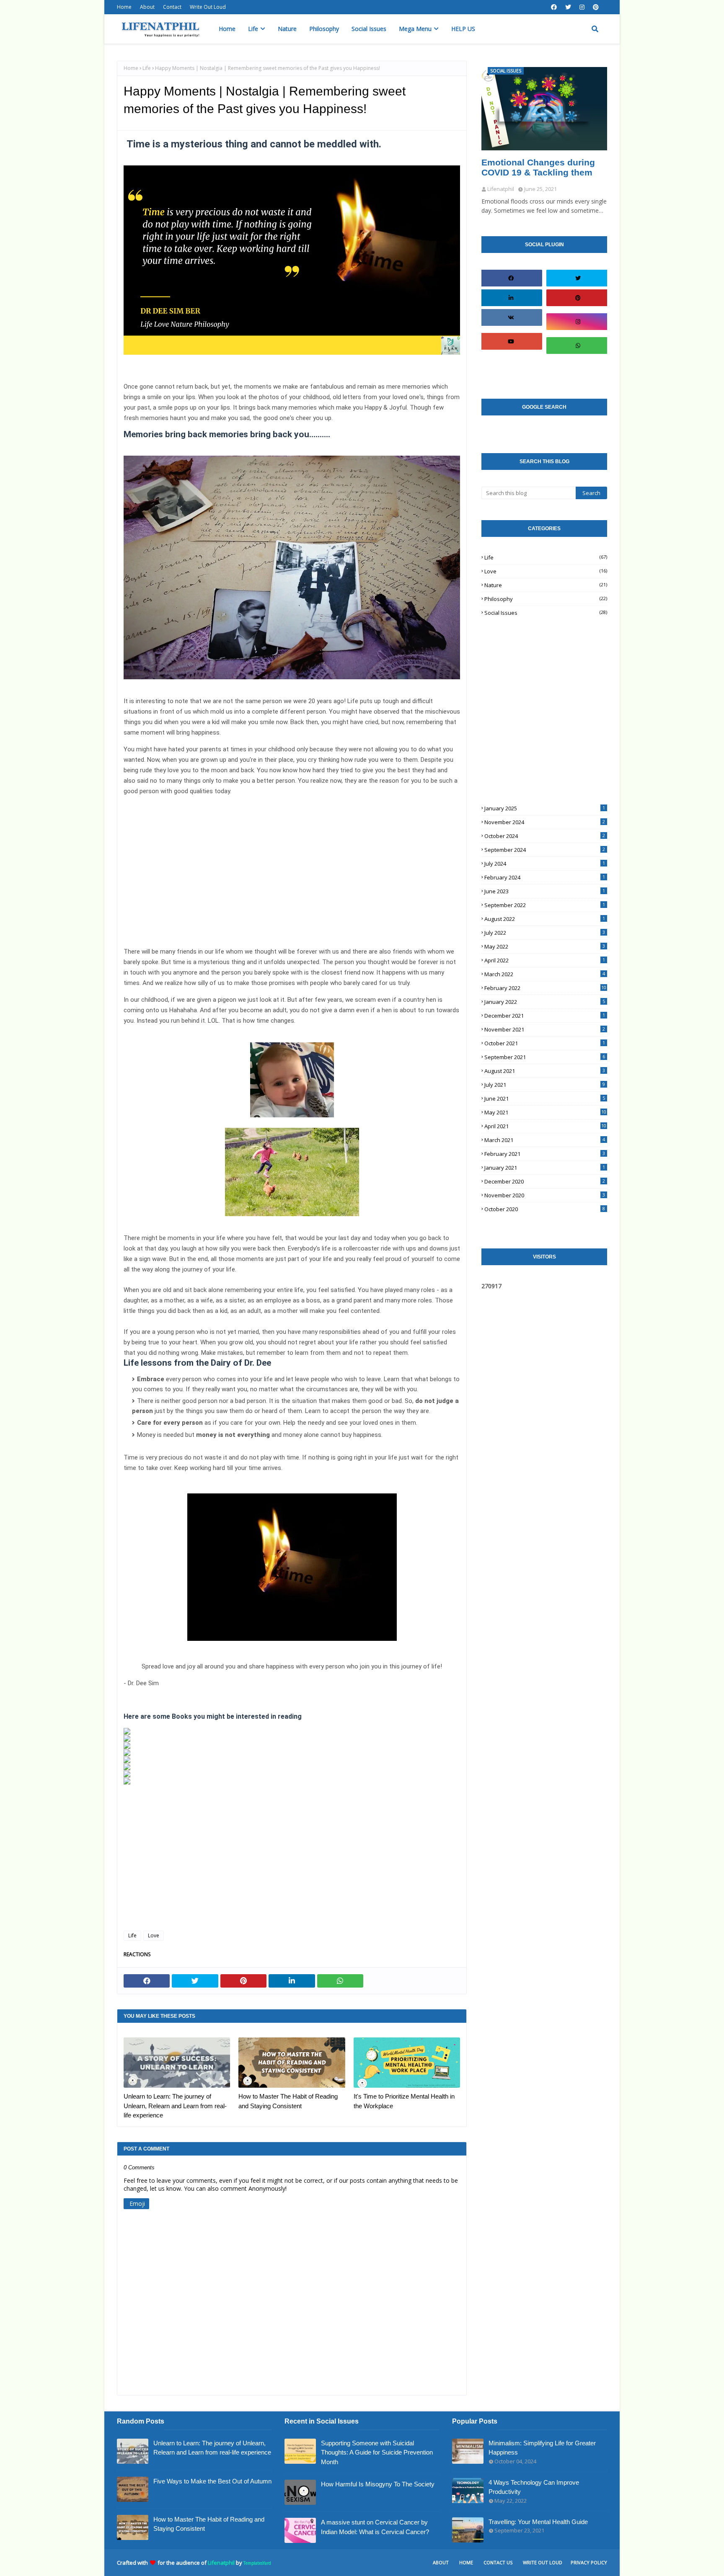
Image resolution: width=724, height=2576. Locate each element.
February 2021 (545, 1154)
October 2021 (545, 1043)
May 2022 (545, 946)
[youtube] (511, 341)
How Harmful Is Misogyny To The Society (378, 2484)
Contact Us (498, 2562)
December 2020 (545, 1181)
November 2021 (545, 1029)
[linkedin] (511, 298)
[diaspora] (511, 365)
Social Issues (546, 613)
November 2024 (545, 822)
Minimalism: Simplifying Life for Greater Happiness (542, 2448)
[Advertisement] (292, 871)
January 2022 (545, 1002)
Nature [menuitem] (287, 29)
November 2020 (545, 1195)
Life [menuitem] (253, 29)
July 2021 (545, 1085)
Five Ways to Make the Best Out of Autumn (212, 2481)
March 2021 (545, 1140)
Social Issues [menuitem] (369, 29)
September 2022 (545, 905)
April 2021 (545, 1126)
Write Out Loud (208, 7)
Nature (546, 585)
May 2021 (545, 1112)
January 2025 (545, 808)
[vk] (511, 317)
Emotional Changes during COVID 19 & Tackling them (538, 167)
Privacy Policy (589, 2562)
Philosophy (546, 599)
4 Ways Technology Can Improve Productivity (534, 2487)
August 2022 (545, 919)
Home (124, 7)
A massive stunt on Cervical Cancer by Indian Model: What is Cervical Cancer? (375, 2527)
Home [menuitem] (227, 29)
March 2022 (545, 974)
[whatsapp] (578, 346)
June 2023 (545, 891)
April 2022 (545, 960)
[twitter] (568, 7)
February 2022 (545, 988)
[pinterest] (596, 7)
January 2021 (545, 1168)
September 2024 (545, 850)
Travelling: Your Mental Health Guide (538, 2522)
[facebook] (554, 7)
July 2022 (545, 933)
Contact (172, 7)
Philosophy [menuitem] (324, 29)
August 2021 (545, 1071)
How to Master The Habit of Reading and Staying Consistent (288, 2101)
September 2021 (545, 1057)
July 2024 (545, 864)
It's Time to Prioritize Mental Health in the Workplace (404, 2101)
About (147, 7)
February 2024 (545, 877)
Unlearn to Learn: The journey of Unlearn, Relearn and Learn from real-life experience (175, 2106)
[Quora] (578, 369)
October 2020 (545, 1209)
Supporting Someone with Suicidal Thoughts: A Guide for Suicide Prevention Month (377, 2452)
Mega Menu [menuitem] (415, 29)
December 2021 (545, 1016)
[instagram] (582, 7)
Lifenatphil (221, 2563)
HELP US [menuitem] (463, 29)
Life (147, 68)
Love (154, 1935)
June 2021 (545, 1098)
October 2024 (545, 836)
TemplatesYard (257, 2563)
